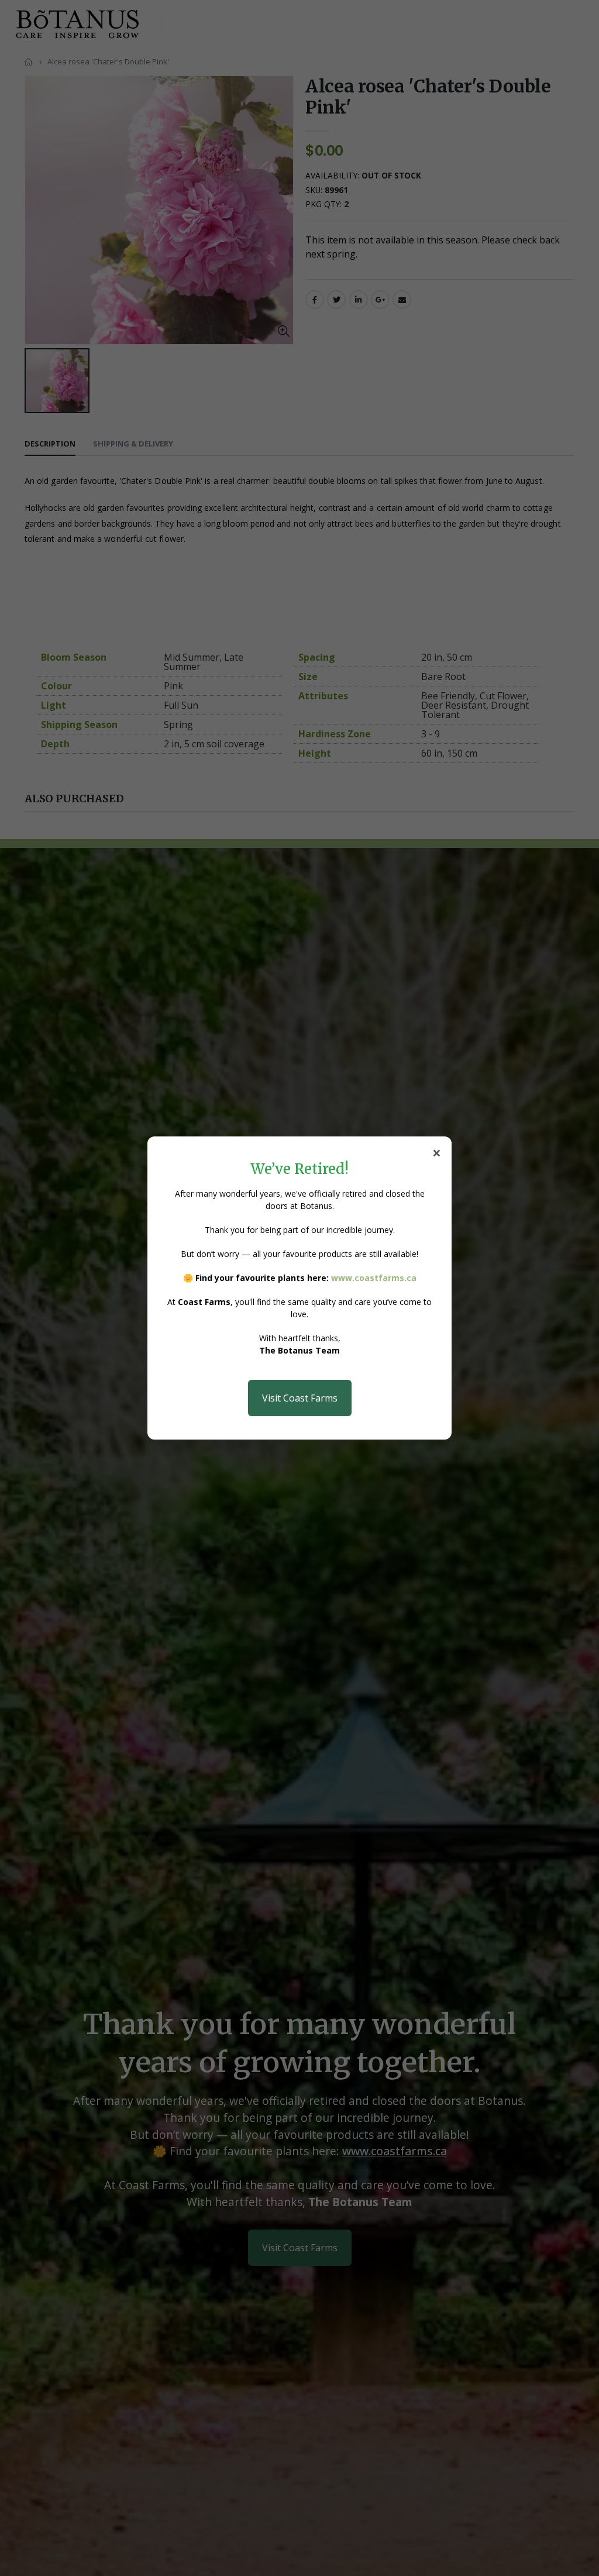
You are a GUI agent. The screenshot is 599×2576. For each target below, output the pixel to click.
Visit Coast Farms (300, 1398)
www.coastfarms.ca (374, 1278)
